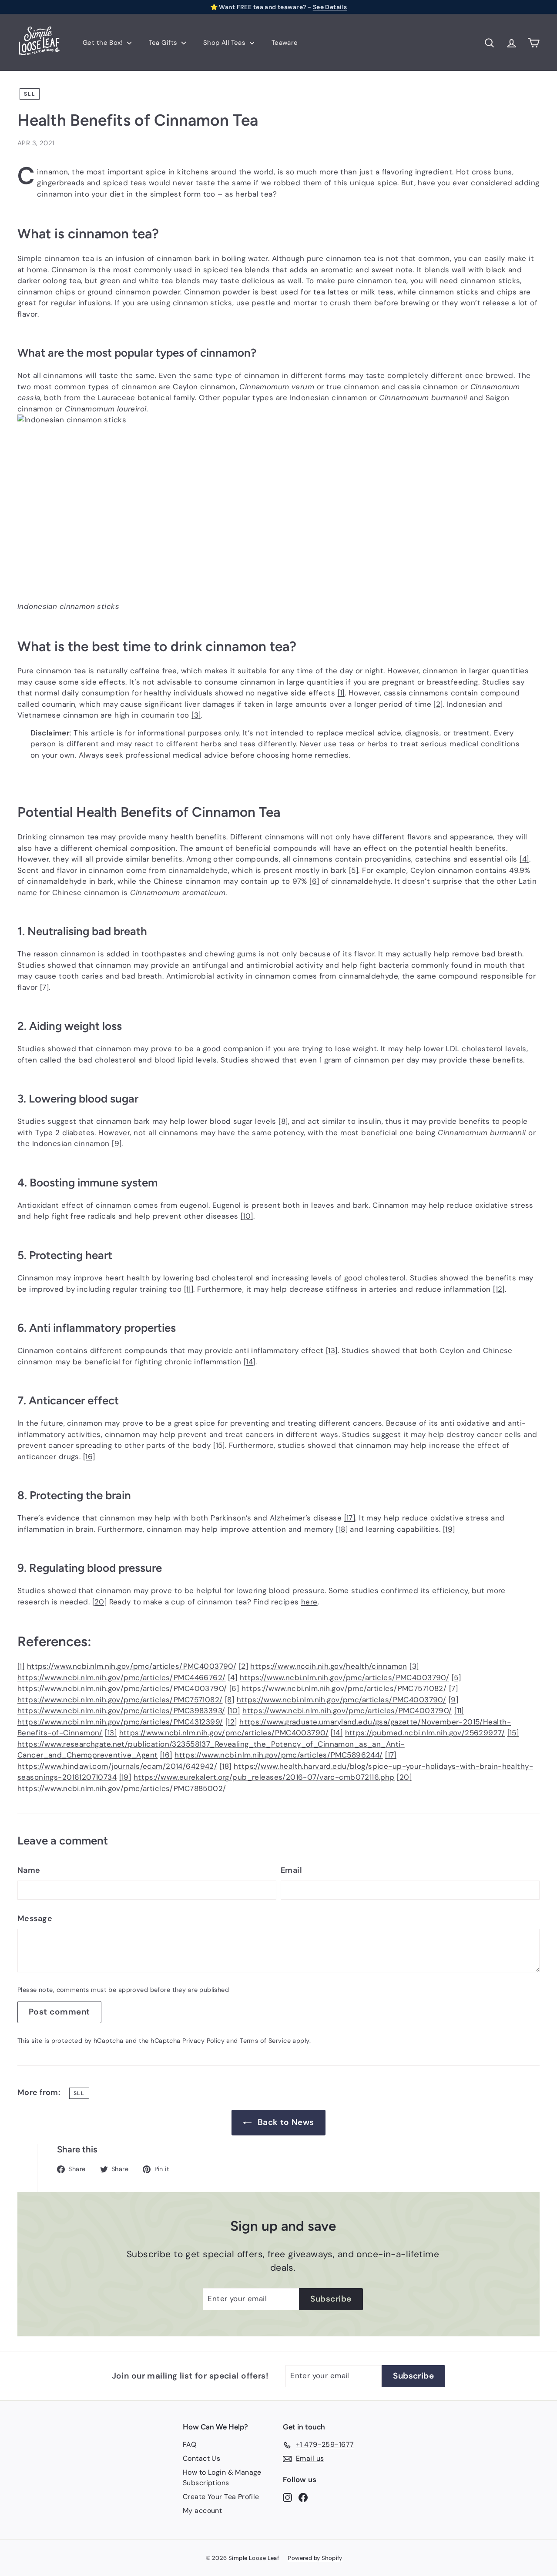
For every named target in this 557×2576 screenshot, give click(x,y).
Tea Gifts (164, 43)
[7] (44, 987)
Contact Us (201, 2458)
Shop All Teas (225, 43)
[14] (250, 1362)
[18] (342, 1529)
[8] (283, 1121)
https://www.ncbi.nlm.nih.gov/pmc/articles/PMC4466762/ (122, 1677)
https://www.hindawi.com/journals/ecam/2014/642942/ (117, 1766)
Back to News (286, 2122)
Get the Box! (104, 43)
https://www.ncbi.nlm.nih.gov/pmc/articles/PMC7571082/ (344, 1688)
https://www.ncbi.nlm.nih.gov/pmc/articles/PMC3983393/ (121, 1711)
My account (202, 2511)
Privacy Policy (203, 2041)
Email (291, 1870)
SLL (30, 94)
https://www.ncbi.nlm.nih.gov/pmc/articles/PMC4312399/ (120, 1722)
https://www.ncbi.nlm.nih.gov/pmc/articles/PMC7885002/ (122, 1788)
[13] (332, 1350)
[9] (117, 1143)
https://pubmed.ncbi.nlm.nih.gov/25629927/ (425, 1733)
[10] (247, 1216)
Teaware (285, 43)
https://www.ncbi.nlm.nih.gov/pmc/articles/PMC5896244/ (279, 1755)
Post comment (59, 2012)
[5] (354, 870)
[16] (89, 1457)
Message (35, 1918)
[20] (100, 1602)
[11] (189, 1289)
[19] (449, 1529)
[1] (341, 693)
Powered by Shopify (315, 2558)
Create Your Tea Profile (221, 2497)
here (309, 1602)
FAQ (190, 2444)
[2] (438, 704)
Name (29, 1870)
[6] (314, 881)
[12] (499, 1289)
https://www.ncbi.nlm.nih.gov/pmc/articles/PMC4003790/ (132, 1666)
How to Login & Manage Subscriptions (222, 2477)
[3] (196, 715)
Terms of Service (265, 2041)
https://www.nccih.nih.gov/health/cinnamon (329, 1666)
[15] (219, 1445)
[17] (350, 1518)
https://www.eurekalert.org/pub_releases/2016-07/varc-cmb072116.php (264, 1777)
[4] (524, 859)
